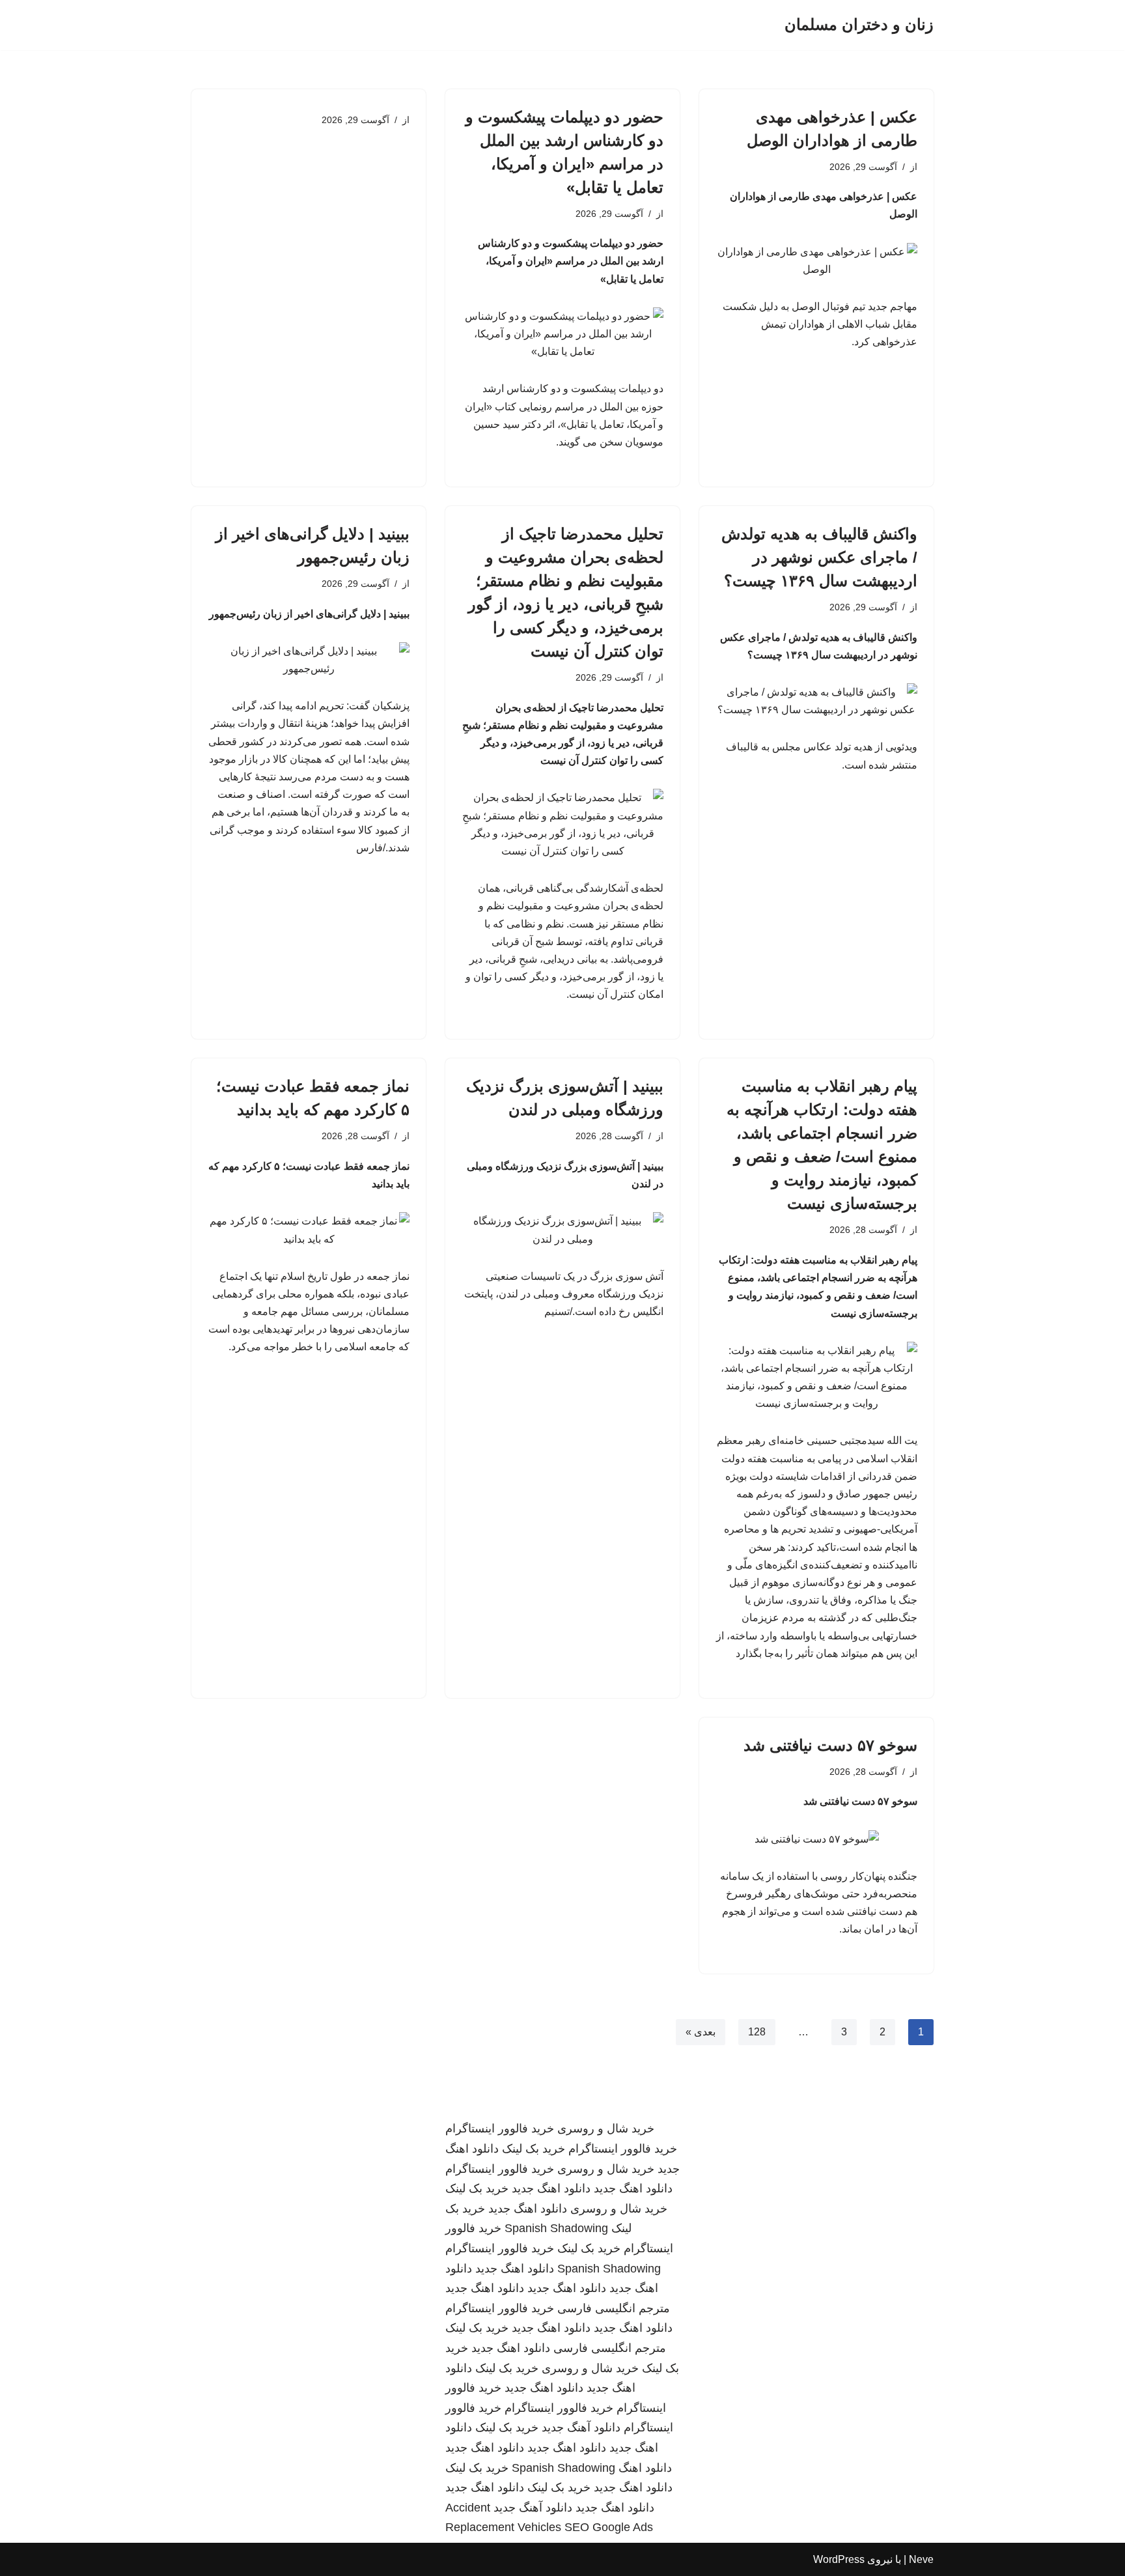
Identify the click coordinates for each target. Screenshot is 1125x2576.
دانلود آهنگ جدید (581, 2427)
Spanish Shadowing (556, 2228)
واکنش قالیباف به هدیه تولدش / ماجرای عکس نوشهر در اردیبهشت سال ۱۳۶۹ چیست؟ (819, 557)
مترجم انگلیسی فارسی (614, 2308)
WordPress (839, 2559)
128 (757, 2032)
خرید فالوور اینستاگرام (500, 2129)
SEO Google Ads (609, 2527)
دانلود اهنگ (645, 2468)
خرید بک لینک (534, 2149)
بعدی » (701, 2032)
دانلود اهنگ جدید (633, 2188)
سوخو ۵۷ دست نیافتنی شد (830, 1745)
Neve (921, 2559)
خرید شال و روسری (606, 2129)
